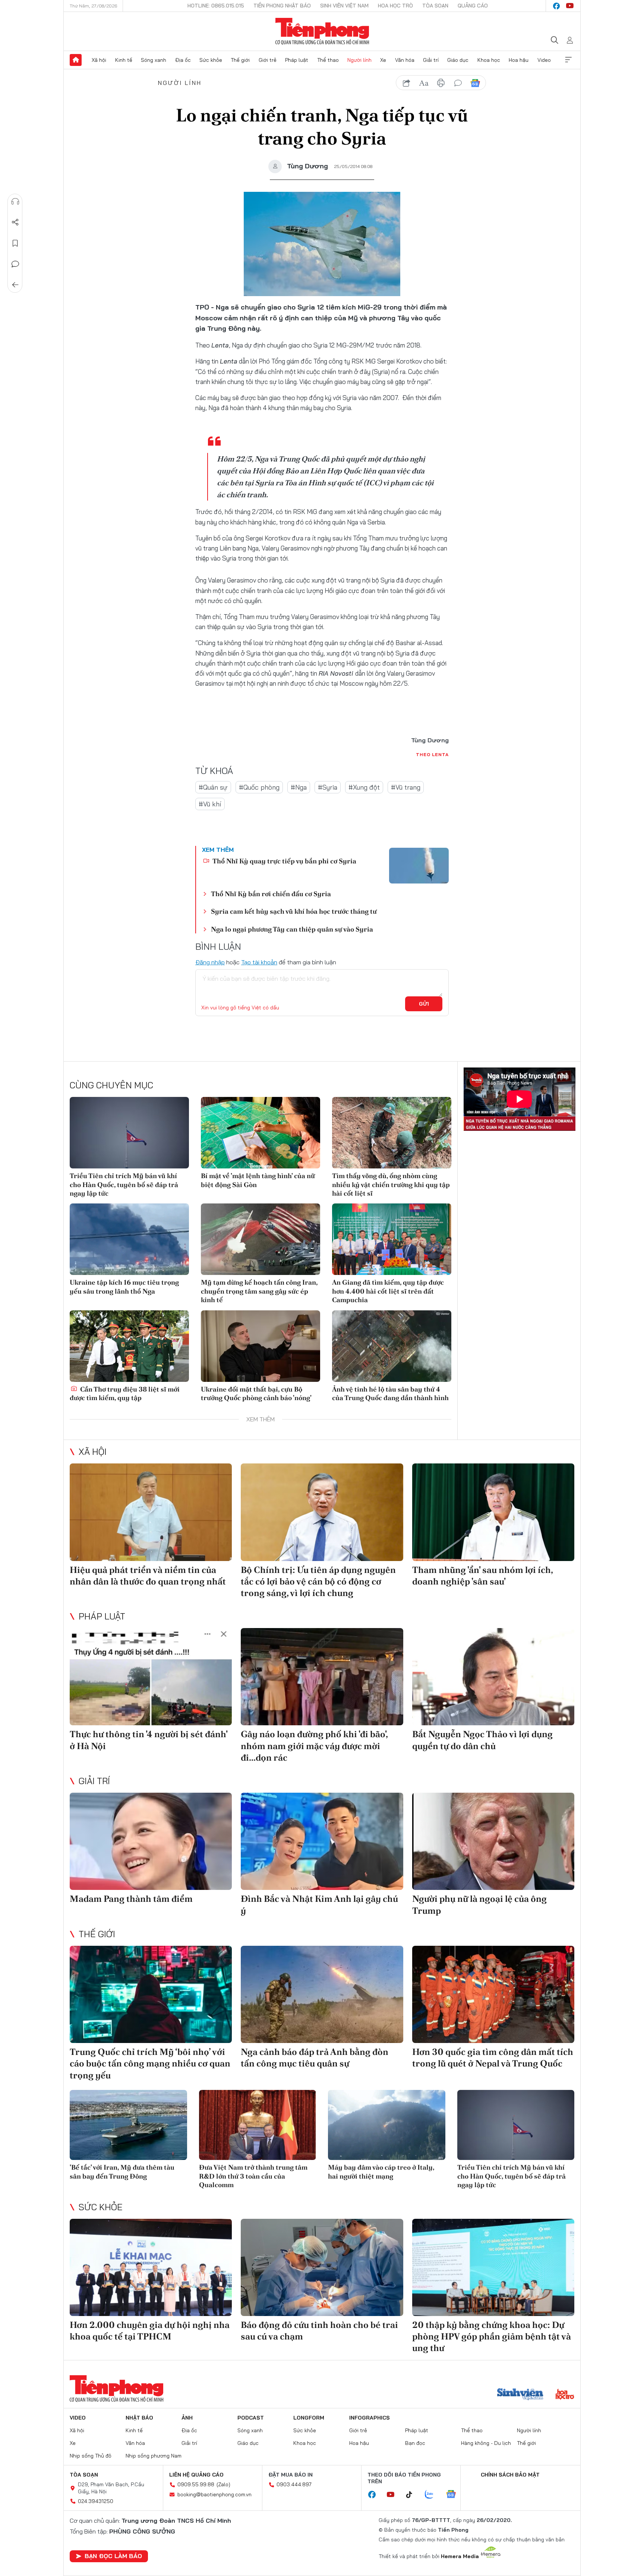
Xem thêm (568, 60)
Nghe (15, 202)
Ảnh (187, 2418)
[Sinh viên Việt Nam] (520, 2395)
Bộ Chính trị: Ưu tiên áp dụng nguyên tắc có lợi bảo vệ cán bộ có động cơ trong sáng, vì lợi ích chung (318, 1581)
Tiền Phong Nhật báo (282, 6)
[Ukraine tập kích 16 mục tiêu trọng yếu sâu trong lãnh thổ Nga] (129, 1239)
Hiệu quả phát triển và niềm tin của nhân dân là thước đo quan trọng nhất (148, 1576)
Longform (309, 2418)
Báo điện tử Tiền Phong (322, 31)
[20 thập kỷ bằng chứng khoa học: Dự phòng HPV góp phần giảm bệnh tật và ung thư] (493, 2267)
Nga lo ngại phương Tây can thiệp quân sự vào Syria (292, 929)
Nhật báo (139, 2418)
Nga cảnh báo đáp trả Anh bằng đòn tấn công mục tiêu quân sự (315, 2058)
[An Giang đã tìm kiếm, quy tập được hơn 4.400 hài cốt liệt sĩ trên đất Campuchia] (392, 1239)
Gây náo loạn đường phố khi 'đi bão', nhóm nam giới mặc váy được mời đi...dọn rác (314, 1746)
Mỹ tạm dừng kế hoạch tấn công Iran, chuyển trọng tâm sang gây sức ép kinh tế (259, 1291)
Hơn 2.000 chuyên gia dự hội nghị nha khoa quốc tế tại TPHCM (150, 2331)
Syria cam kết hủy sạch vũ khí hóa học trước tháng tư (294, 911)
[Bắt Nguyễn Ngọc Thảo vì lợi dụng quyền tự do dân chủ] (493, 1677)
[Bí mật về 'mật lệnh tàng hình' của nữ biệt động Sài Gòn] (261, 1133)
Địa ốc (183, 60)
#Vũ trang (406, 787)
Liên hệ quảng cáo (196, 2475)
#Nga (299, 787)
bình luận (458, 83)
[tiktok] (413, 2495)
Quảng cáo (473, 6)
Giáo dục (458, 60)
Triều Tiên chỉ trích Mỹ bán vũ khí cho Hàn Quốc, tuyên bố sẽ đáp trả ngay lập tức (124, 1184)
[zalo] (433, 2495)
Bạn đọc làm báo (113, 2556)
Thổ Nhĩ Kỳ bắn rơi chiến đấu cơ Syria (271, 894)
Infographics (370, 2418)
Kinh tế (124, 60)
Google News (475, 83)
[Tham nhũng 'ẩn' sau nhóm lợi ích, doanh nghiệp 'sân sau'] (493, 1512)
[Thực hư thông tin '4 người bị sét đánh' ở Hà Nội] (151, 1677)
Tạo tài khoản (259, 962)
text (424, 83)
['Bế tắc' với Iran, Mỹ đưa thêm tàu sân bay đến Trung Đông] (128, 2125)
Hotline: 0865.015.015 (216, 6)
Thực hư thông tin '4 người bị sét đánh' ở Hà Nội (149, 1740)
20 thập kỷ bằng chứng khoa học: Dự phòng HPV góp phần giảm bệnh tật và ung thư (492, 2336)
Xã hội (99, 60)
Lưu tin (15, 243)
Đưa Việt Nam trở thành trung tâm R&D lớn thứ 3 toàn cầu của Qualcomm (253, 2176)
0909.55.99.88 (196, 2484)
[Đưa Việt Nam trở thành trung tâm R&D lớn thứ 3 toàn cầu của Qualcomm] (258, 2125)
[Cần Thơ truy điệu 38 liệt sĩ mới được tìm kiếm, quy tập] (129, 1346)
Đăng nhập (210, 962)
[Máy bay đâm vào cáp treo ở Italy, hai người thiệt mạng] (387, 2125)
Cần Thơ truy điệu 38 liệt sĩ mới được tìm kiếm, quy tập (125, 1393)
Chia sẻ (15, 222)
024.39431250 (96, 2501)
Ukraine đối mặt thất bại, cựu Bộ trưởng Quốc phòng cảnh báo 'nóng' (256, 1393)
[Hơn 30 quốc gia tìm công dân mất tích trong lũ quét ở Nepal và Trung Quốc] (493, 1994)
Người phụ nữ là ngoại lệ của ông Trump (479, 1904)
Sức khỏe (211, 60)
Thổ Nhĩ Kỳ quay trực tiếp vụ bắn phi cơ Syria (284, 861)
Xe (383, 60)
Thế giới (240, 60)
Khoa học (489, 60)
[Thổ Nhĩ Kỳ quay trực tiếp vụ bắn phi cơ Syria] (419, 866)
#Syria (328, 787)
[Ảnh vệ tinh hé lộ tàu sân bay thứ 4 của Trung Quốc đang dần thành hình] (392, 1346)
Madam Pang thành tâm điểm (131, 1899)
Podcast (251, 2418)
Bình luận (15, 264)
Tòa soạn (435, 6)
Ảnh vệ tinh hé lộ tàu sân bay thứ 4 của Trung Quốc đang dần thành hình (390, 1393)
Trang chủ (76, 60)
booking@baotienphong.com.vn (214, 2494)
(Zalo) (223, 2484)
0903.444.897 (294, 2484)
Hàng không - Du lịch (486, 2443)
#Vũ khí (210, 804)
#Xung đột (364, 787)
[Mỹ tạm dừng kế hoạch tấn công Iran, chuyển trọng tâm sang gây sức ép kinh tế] (261, 1239)
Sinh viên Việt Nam (344, 6)
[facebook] (556, 6)
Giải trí (431, 60)
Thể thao (328, 60)
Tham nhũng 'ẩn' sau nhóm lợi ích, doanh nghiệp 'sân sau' (482, 1576)
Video (544, 60)
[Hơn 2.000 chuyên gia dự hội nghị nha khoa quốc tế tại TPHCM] (151, 2267)
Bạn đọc (415, 2443)
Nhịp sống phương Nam (154, 2456)
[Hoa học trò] (565, 2395)
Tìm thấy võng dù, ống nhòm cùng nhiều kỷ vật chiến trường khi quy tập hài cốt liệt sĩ (391, 1184)
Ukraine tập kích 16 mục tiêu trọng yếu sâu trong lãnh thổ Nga (124, 1287)
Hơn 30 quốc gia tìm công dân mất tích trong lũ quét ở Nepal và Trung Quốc (493, 2058)
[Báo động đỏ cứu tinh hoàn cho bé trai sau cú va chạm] (322, 2267)
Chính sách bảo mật (510, 2475)
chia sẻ (407, 83)
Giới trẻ (268, 60)
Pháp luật (297, 60)
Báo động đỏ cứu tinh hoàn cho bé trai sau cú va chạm (319, 2331)
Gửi (424, 1004)
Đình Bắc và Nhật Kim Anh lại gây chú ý (319, 1904)
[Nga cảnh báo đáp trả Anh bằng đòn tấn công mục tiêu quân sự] (322, 1994)
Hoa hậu (519, 60)
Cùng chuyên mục (111, 1085)
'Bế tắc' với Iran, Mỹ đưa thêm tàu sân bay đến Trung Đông (122, 2171)
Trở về (15, 285)
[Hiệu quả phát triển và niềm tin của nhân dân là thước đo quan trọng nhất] (151, 1512)
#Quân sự (213, 787)
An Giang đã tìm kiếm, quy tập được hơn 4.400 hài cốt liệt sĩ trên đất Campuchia (388, 1291)
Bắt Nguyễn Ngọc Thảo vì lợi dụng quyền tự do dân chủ (482, 1740)
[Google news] (455, 2495)
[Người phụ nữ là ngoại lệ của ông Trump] (493, 1841)
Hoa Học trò (395, 6)
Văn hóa (405, 60)
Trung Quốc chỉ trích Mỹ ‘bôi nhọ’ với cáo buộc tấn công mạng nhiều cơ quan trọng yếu (150, 2063)
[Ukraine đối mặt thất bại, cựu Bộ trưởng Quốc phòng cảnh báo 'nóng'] (261, 1346)
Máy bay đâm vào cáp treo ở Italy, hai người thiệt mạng (381, 2171)
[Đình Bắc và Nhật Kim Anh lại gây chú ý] (322, 1841)
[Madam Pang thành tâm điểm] (151, 1841)
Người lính (359, 60)
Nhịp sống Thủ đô (91, 2456)
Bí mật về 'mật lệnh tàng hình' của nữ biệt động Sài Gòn (258, 1180)
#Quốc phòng (259, 787)
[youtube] (570, 6)
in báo (441, 83)
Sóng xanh (154, 60)
